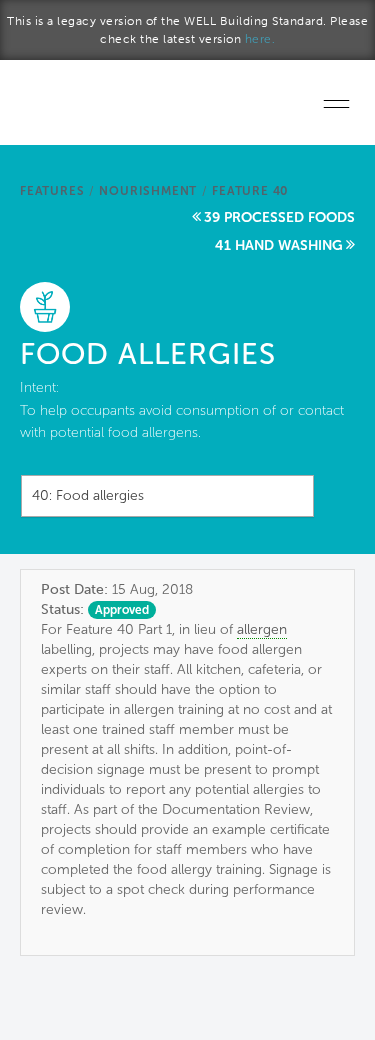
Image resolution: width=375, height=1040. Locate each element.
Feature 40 (250, 191)
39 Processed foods (279, 217)
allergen (262, 629)
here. (260, 39)
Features (52, 191)
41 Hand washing (279, 245)
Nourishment (148, 191)
